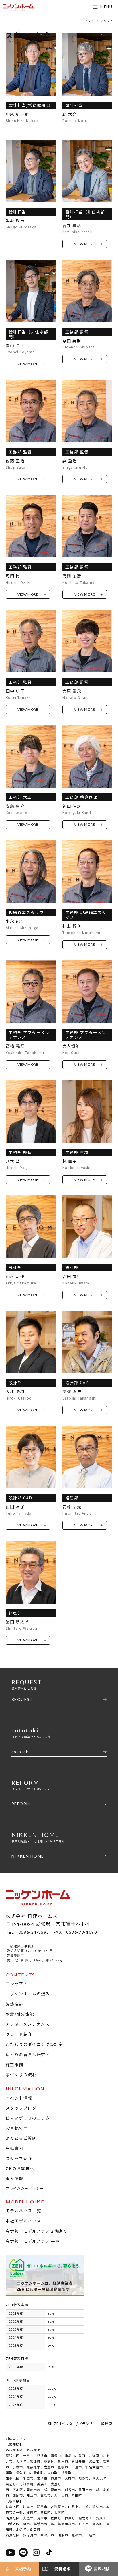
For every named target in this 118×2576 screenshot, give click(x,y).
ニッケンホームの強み (28, 1994)
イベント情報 (19, 2098)
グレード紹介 (19, 2034)
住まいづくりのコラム (28, 2118)
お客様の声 (17, 2128)
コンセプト (17, 1984)
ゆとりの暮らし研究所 (28, 2054)
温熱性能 (15, 2004)
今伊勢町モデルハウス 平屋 (33, 2241)
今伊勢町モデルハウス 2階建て (36, 2231)
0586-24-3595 (34, 1932)
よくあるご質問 (21, 2138)
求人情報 (15, 2178)
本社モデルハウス (23, 2221)
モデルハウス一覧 (23, 2211)
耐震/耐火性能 (20, 2014)
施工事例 (15, 2065)
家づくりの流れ (21, 2075)
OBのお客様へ (20, 2168)
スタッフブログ (21, 2108)
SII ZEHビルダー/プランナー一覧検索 (80, 2423)
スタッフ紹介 (19, 2158)
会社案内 (15, 2148)
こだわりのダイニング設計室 (34, 2044)
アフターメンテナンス (28, 2024)
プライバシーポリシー (25, 2188)
